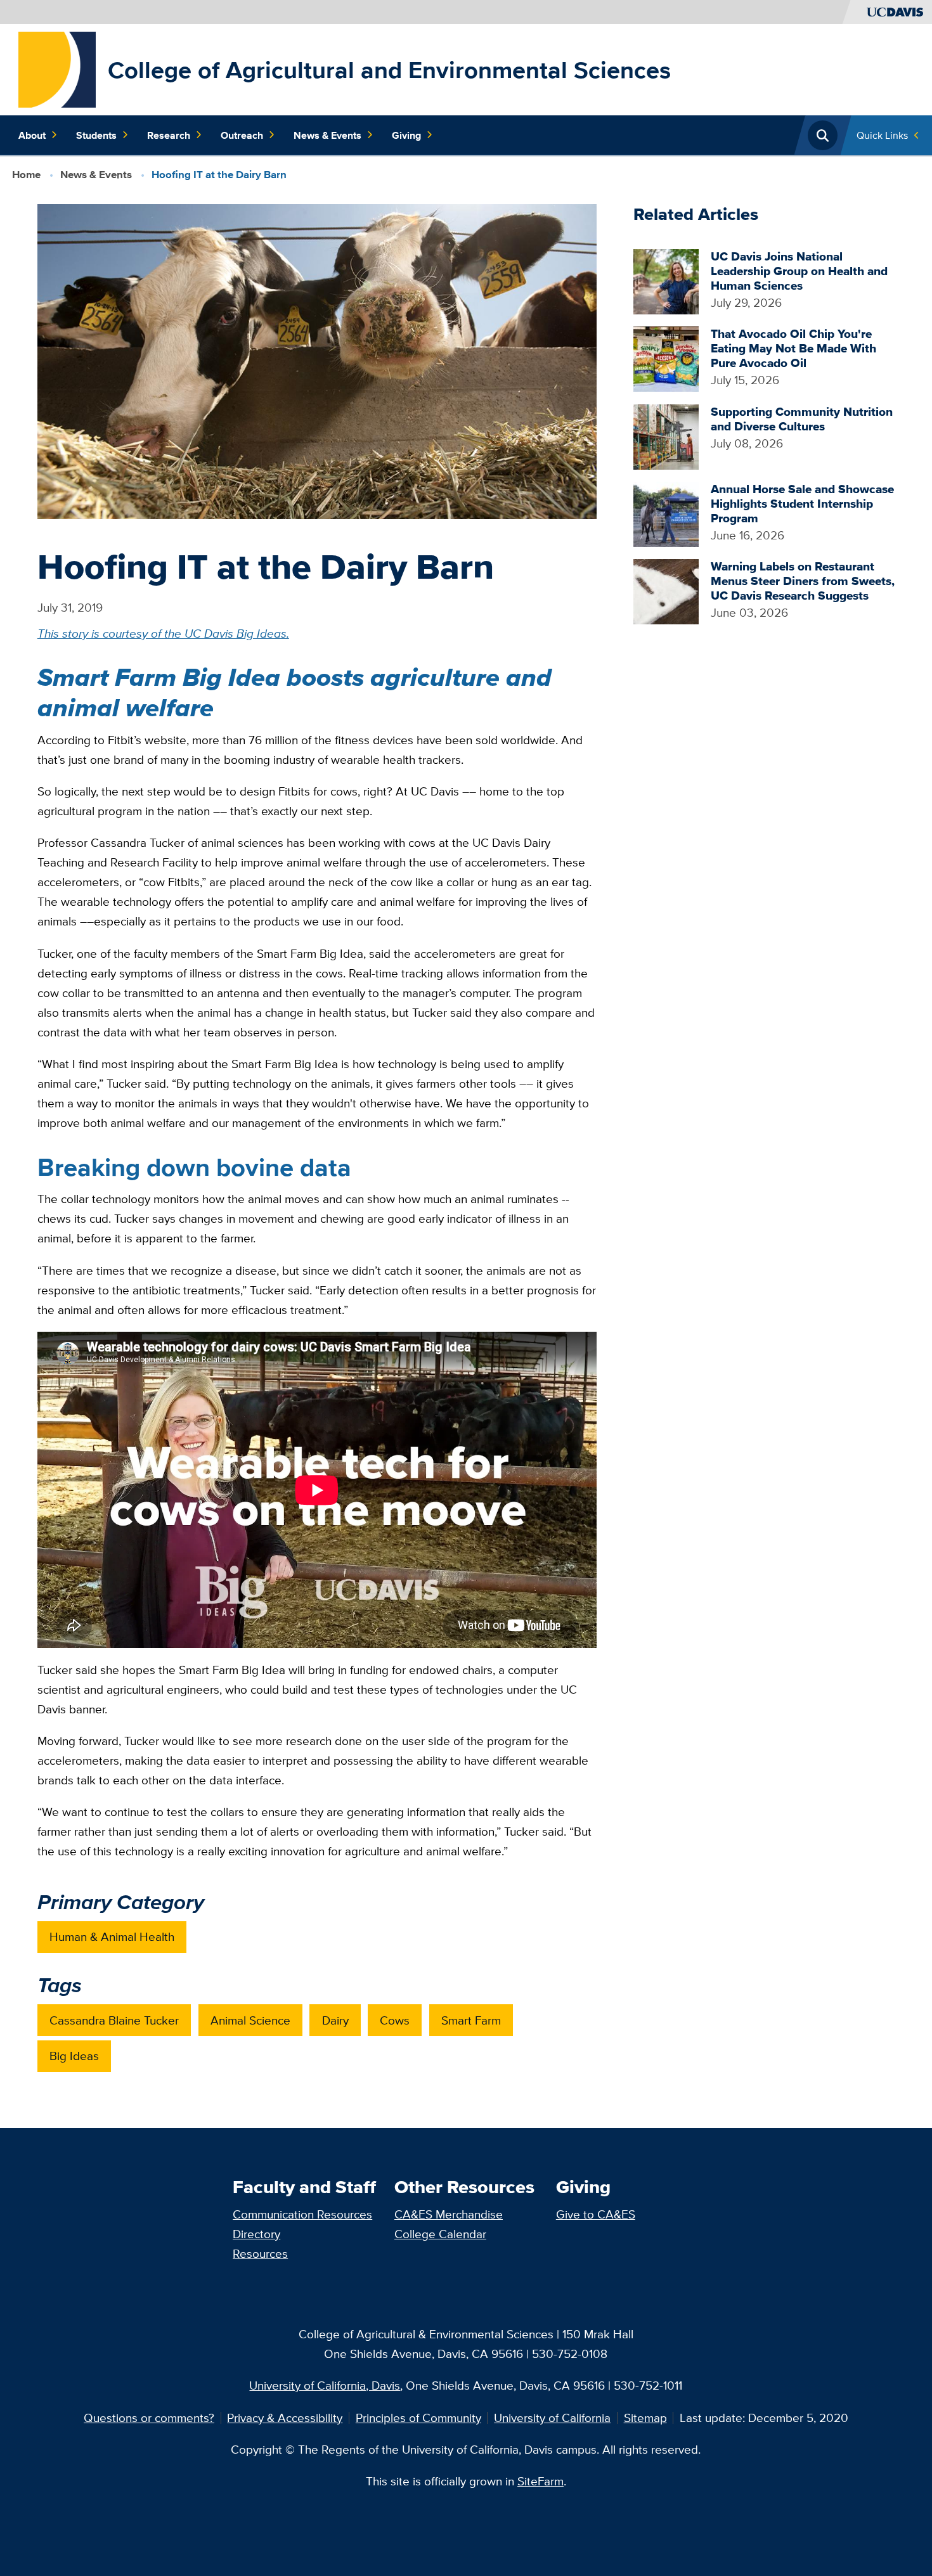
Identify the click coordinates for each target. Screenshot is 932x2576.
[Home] (57, 68)
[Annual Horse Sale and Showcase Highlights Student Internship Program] (666, 513)
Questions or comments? (149, 2418)
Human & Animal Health (112, 1936)
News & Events (327, 135)
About (32, 135)
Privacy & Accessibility (285, 2418)
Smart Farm (471, 2020)
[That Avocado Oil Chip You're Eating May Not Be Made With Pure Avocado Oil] (666, 357)
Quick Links (882, 135)
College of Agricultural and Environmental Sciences (389, 70)
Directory (256, 2234)
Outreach (242, 135)
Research (169, 135)
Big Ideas (74, 2056)
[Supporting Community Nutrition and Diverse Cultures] (666, 435)
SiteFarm (540, 2481)
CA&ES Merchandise (449, 2214)
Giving (406, 135)
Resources (260, 2253)
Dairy (335, 2020)
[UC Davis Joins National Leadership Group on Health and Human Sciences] (666, 280)
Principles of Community (418, 2418)
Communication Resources (302, 2214)
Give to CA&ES (596, 2214)
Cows (395, 2020)
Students (96, 135)
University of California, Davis (325, 2385)
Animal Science (250, 2020)
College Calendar (440, 2234)
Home (26, 175)
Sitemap (645, 2418)
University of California (552, 2418)
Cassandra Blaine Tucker (114, 2020)
